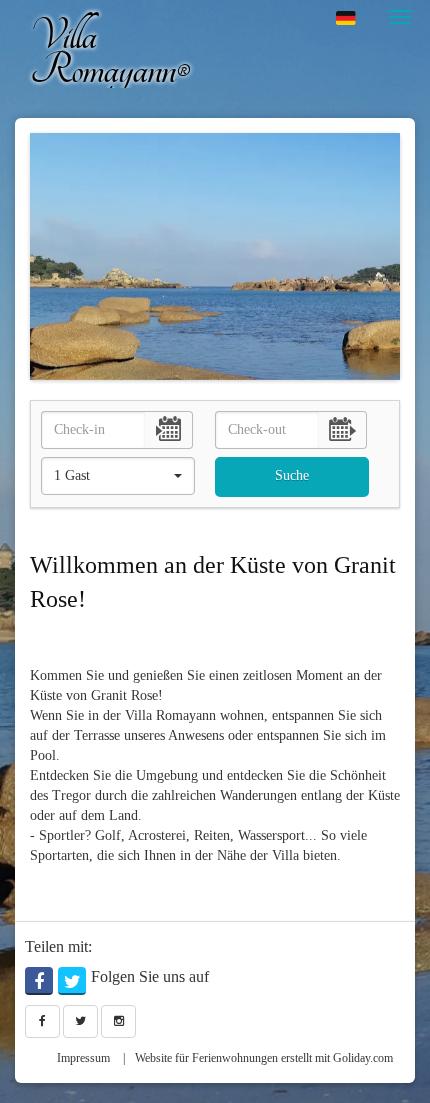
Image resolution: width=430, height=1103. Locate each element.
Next (387, 256)
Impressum (83, 1058)
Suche (292, 475)
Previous (42, 256)
